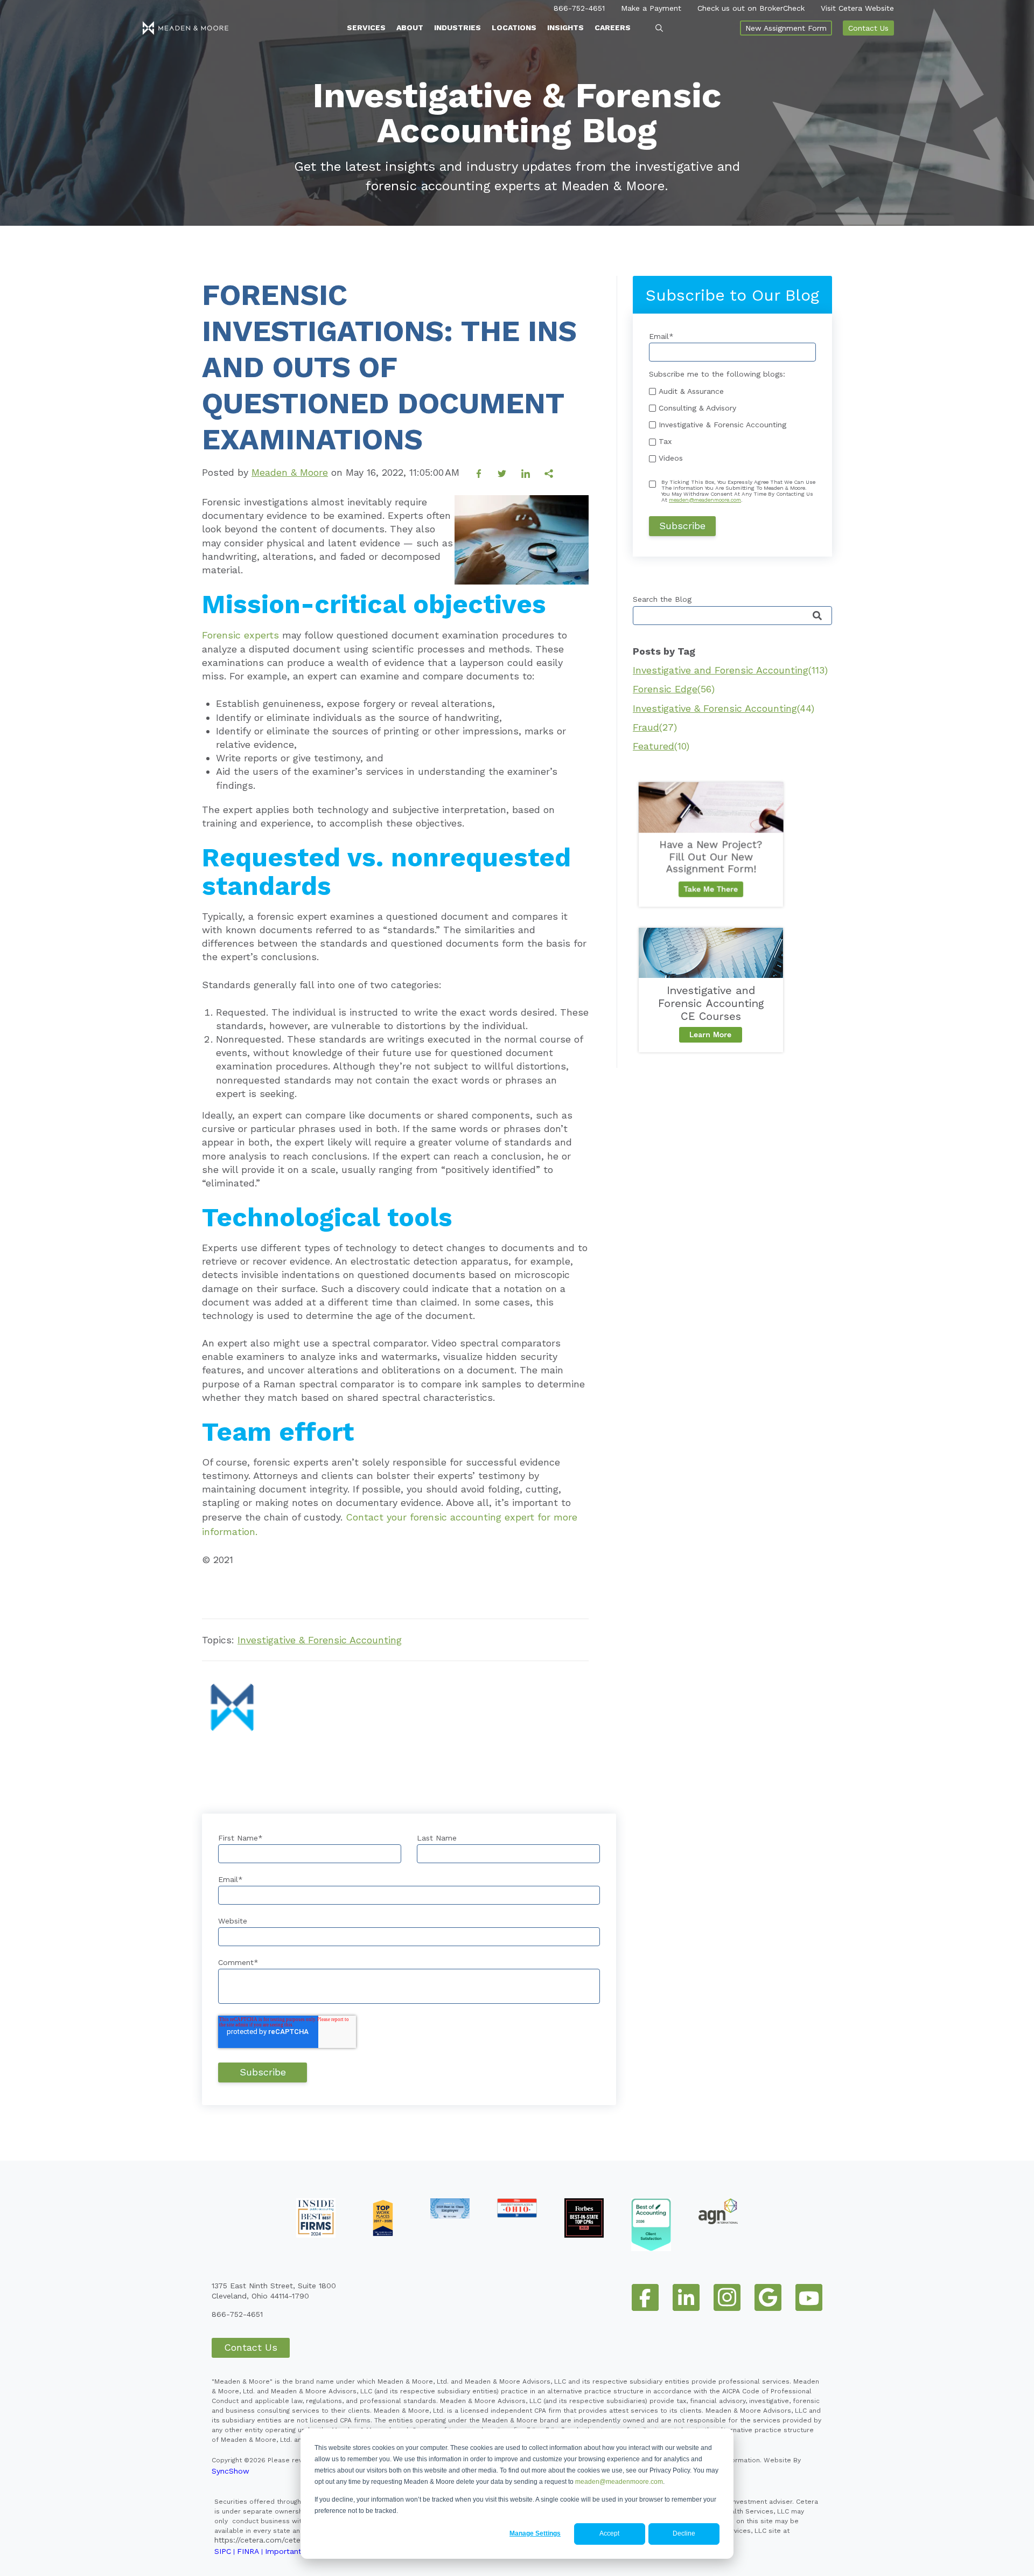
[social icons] (645, 2297)
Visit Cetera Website (857, 8)
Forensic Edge (674, 689)
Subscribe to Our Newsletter (269, 1588)
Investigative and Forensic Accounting (730, 670)
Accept (609, 2533)
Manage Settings (535, 2533)
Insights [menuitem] (565, 27)
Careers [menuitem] (613, 27)
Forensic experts (240, 635)
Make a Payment (651, 8)
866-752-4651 (579, 8)
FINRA (248, 2551)
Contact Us (868, 28)
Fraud (655, 727)
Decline (684, 2533)
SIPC (223, 2551)
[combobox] (732, 616)
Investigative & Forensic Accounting (320, 1640)
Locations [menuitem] (514, 27)
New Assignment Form (786, 28)
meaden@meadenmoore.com (619, 2482)
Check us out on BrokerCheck (751, 8)
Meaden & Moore (290, 472)
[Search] (817, 616)
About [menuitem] (410, 27)
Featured (661, 746)
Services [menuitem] (366, 27)
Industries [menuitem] (457, 27)
